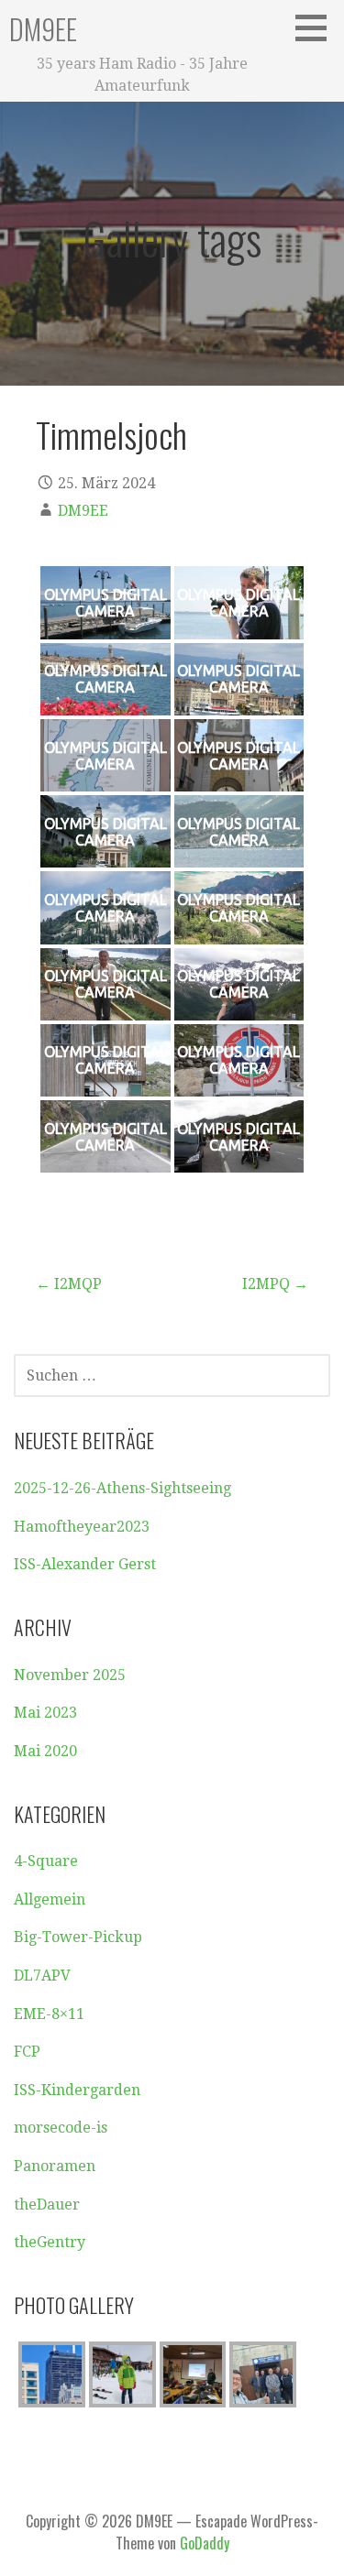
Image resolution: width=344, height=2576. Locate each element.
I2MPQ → (275, 1284)
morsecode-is (61, 2128)
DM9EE (43, 29)
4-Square (46, 1861)
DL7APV (42, 1976)
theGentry (50, 2242)
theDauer (47, 2205)
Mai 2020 (45, 1751)
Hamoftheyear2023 (82, 1527)
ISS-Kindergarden (77, 2090)
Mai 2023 (45, 1713)
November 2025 (70, 1675)
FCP (27, 2052)
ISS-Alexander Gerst (85, 1564)
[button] (317, 27)
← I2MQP (69, 1284)
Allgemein (50, 1899)
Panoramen (55, 2166)
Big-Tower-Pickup (78, 1937)
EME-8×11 (49, 2014)
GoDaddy (205, 2543)
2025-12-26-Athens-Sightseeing (122, 1488)
